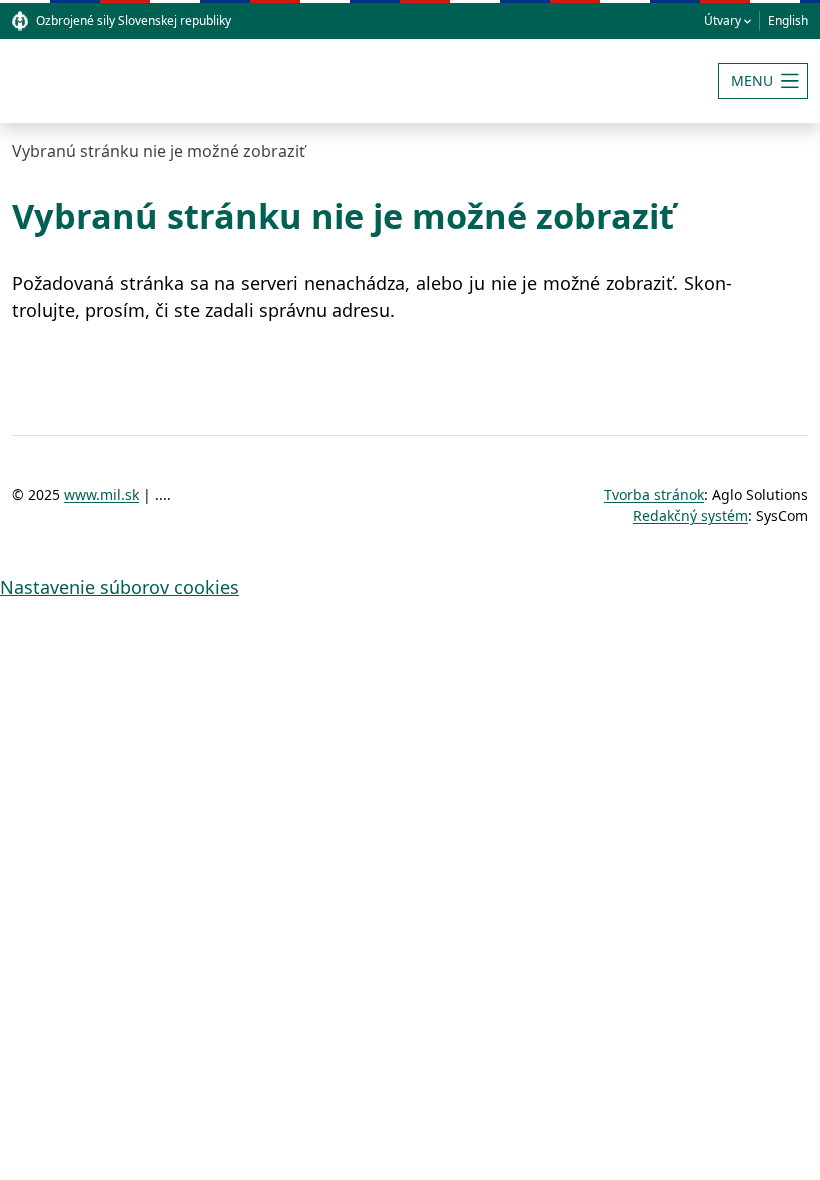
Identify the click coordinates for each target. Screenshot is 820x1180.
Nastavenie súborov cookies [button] (119, 587)
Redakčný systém (690, 515)
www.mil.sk (101, 494)
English (788, 20)
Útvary (722, 20)
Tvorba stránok (654, 494)
